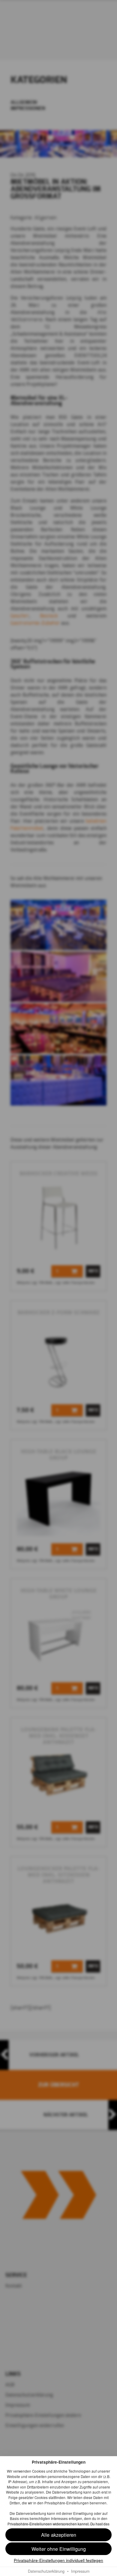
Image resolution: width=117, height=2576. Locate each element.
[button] (58, 2549)
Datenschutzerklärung (46, 2571)
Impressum (80, 2571)
